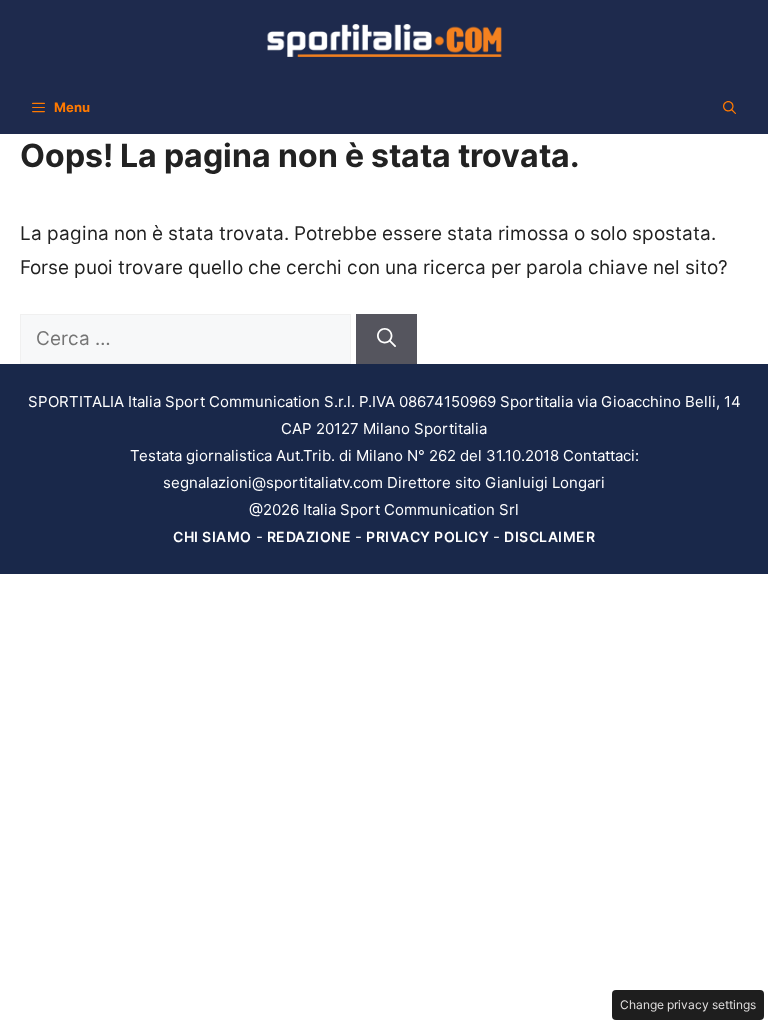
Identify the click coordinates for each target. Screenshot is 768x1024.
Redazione (309, 536)
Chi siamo (212, 536)
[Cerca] (386, 339)
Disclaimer (549, 536)
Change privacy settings (688, 1004)
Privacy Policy (427, 536)
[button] (729, 107)
